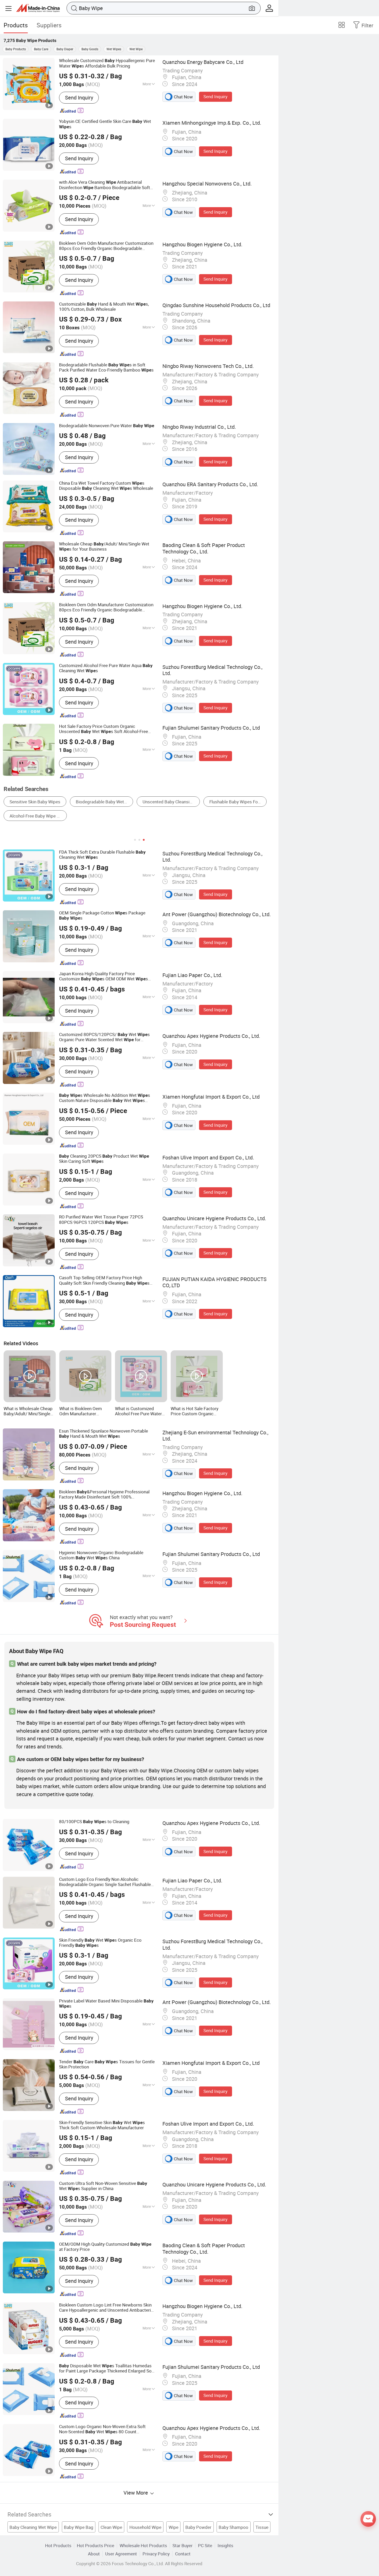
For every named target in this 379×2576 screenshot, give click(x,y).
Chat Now (183, 97)
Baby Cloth (67, 802)
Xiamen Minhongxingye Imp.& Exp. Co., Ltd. (212, 123)
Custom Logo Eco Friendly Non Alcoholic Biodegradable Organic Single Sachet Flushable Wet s (105, 1882)
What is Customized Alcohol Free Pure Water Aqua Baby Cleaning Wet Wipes (139, 1411)
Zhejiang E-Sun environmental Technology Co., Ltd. (215, 1436)
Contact (183, 2554)
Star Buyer (183, 2545)
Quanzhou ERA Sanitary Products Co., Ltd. (210, 484)
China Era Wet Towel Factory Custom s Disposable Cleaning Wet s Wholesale (106, 486)
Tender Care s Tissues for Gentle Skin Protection (107, 2064)
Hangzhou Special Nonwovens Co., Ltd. (207, 184)
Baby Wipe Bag (79, 2527)
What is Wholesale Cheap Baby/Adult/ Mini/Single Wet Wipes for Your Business (28, 1411)
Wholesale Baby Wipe (151, 802)
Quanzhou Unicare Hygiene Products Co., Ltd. (214, 1218)
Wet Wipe (136, 49)
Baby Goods (90, 49)
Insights (225, 2545)
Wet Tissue (104, 802)
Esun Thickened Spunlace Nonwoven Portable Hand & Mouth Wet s (104, 1434)
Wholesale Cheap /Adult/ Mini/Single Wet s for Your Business (104, 546)
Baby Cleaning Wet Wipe (33, 2527)
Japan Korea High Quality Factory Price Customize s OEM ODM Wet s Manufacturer (104, 976)
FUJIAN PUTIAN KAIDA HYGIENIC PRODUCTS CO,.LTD (215, 1282)
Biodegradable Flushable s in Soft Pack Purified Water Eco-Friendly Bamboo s (106, 367)
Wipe (174, 2527)
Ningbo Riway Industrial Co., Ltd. (199, 427)
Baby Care (41, 49)
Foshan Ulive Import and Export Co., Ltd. (208, 1157)
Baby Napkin (199, 802)
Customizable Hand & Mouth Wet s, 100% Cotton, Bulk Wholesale (104, 307)
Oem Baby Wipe (242, 802)
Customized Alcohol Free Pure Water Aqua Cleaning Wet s (106, 668)
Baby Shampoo (233, 2527)
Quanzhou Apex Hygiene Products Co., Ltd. (211, 1036)
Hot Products (58, 2545)
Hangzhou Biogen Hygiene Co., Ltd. (202, 244)
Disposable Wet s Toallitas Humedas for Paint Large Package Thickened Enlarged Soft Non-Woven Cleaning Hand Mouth (107, 2368)
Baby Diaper (65, 49)
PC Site (205, 2545)
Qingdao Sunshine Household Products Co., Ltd (216, 305)
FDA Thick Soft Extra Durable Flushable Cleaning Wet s (102, 855)
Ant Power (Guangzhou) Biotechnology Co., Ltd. (217, 914)
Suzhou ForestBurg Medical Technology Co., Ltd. (212, 670)
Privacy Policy (156, 2554)
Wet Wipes (114, 49)
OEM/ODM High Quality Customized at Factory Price (105, 2247)
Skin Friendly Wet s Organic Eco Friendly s (100, 1943)
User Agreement (121, 2554)
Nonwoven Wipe (25, 802)
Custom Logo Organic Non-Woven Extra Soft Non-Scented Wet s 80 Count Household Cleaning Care (102, 2429)
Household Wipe (145, 2527)
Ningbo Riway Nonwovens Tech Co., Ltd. (208, 366)
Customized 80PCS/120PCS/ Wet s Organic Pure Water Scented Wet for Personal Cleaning (104, 1037)
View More (136, 2493)
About (94, 2554)
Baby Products (16, 49)
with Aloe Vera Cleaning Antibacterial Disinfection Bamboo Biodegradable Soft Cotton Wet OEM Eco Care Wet (106, 185)
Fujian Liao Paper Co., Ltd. (192, 975)
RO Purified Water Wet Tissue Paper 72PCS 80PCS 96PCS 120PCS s (101, 1219)
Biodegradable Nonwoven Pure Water (107, 426)
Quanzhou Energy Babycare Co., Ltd (203, 62)
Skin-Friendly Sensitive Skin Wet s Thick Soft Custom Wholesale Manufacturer (102, 2125)
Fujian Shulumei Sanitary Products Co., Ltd (211, 728)
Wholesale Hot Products (143, 2545)
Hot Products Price (96, 2545)
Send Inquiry (79, 98)
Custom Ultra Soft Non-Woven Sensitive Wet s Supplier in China (103, 2186)
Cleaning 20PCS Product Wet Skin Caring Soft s (104, 1159)
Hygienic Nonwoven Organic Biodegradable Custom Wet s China (101, 1555)
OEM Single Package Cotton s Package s (102, 915)
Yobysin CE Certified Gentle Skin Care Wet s (105, 124)
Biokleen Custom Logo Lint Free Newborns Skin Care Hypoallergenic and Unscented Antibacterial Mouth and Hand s (107, 2308)
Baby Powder (198, 2527)
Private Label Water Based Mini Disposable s (106, 2003)
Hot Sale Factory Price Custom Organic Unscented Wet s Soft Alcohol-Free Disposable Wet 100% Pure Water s (104, 729)
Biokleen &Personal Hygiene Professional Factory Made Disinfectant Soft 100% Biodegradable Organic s (104, 1494)
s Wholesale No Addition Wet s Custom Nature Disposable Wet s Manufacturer (105, 1098)
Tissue (262, 2527)
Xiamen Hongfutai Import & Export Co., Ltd (211, 1097)
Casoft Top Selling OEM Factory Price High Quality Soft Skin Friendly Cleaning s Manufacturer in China (104, 1280)
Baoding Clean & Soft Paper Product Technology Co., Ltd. (204, 548)
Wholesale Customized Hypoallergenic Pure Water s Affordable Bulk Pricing (107, 63)
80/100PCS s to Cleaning (94, 1822)
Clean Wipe (111, 2527)
